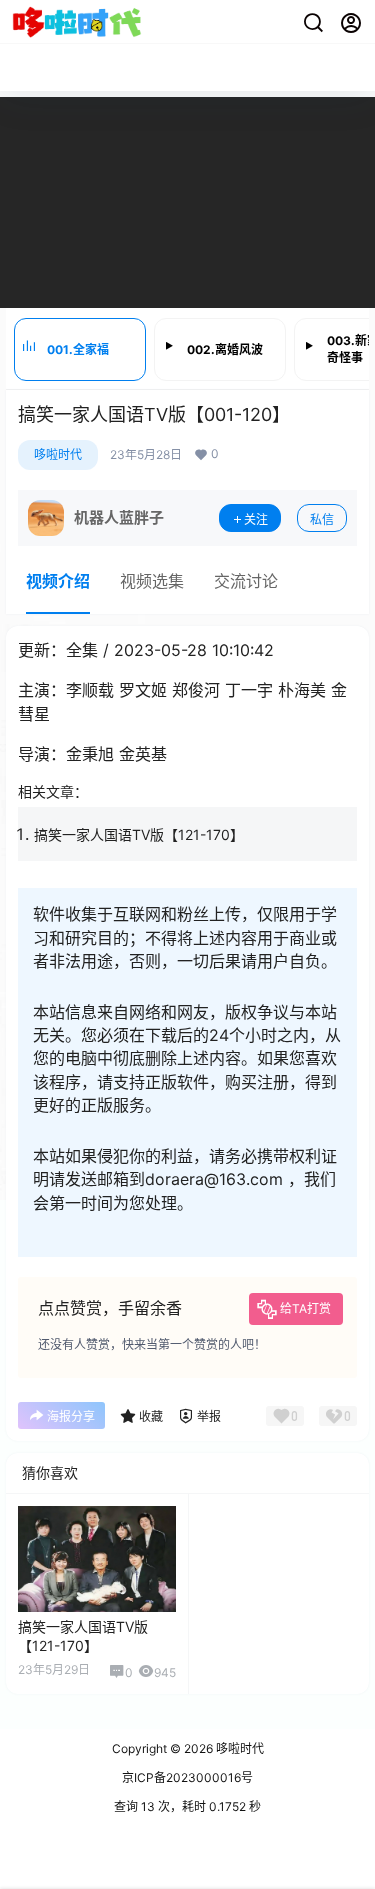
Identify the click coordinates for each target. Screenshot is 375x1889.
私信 (322, 519)
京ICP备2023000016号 (187, 1777)
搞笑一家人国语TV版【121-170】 (139, 834)
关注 (256, 519)
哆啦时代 (58, 454)
